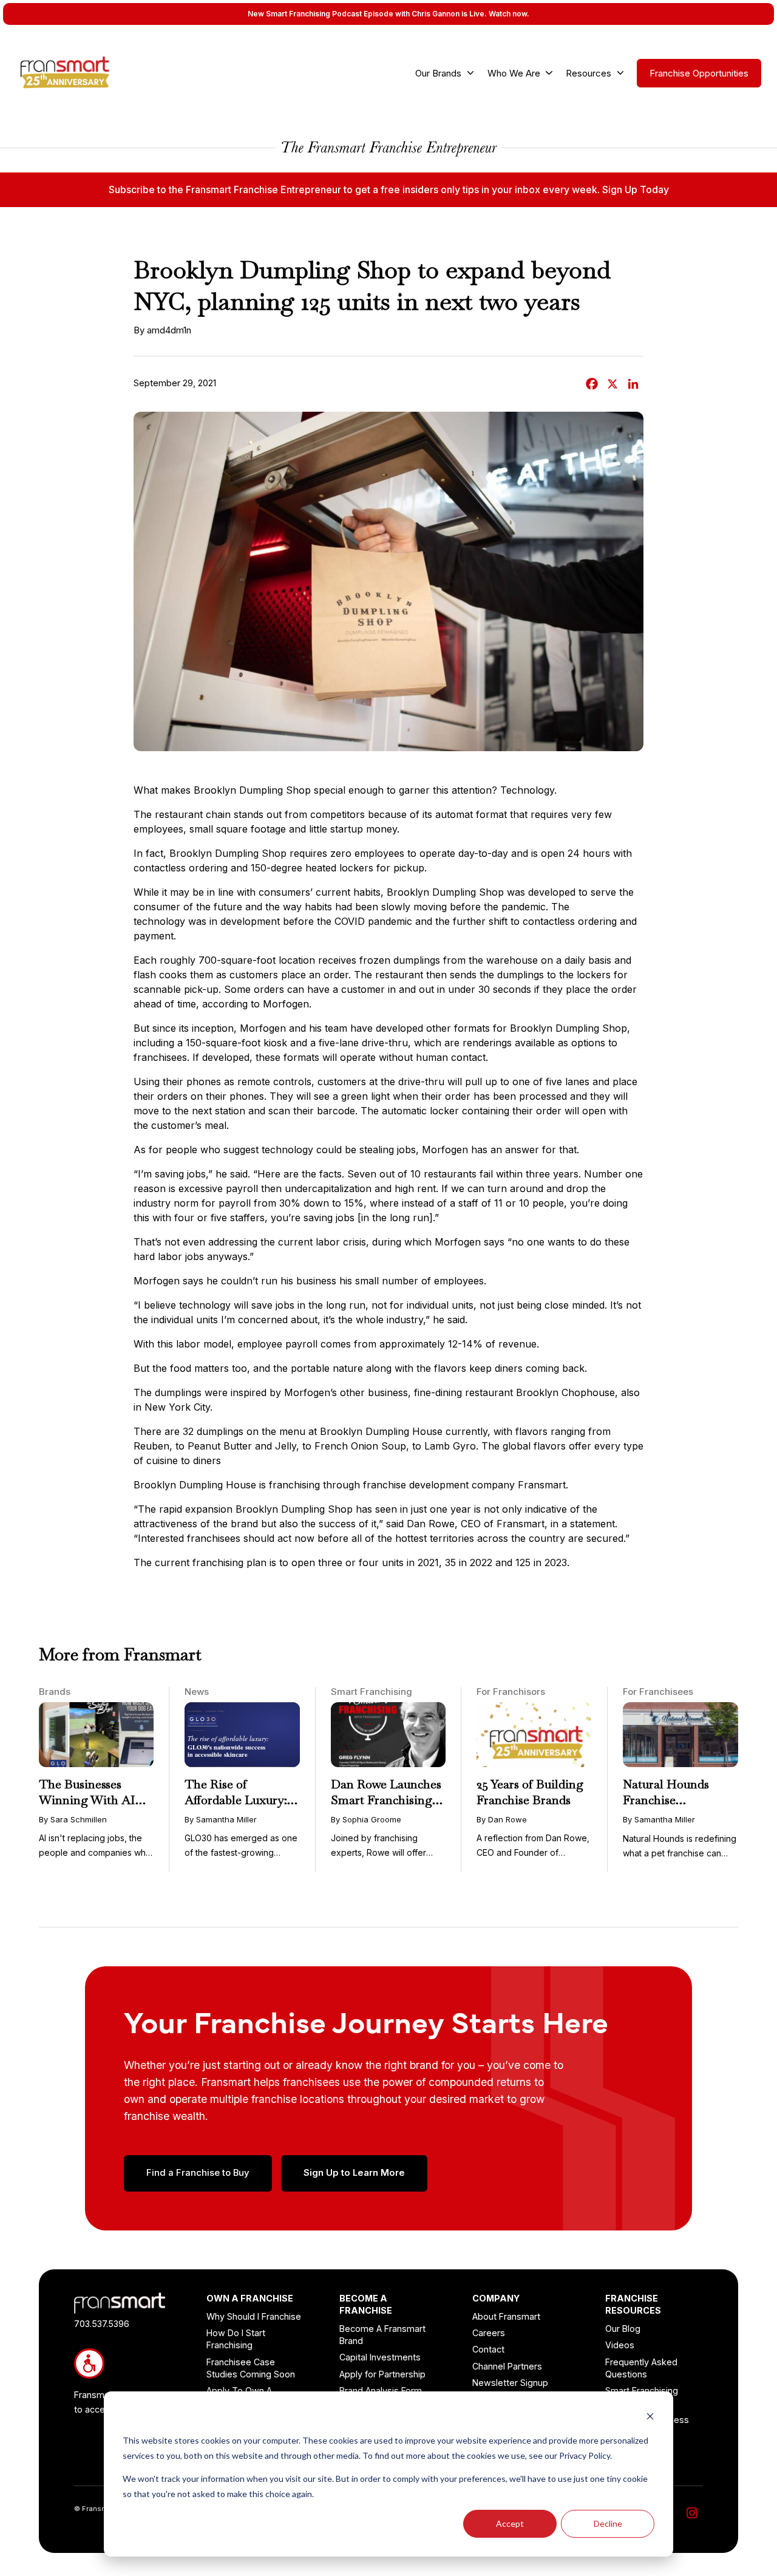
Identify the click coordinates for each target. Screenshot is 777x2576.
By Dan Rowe (502, 1819)
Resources (589, 73)
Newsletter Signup (510, 2383)
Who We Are (514, 73)
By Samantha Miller (221, 1819)
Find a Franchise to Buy (198, 2173)
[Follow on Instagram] (692, 2513)
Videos (620, 2345)
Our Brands (438, 73)
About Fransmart (506, 2316)
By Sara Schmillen (73, 1819)
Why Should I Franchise (254, 2316)
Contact (488, 2349)
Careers (489, 2333)
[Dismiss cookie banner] (650, 2418)
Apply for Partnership (382, 2374)
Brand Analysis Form (381, 2390)
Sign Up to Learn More (354, 2173)
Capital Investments (380, 2357)
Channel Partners (507, 2366)
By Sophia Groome (366, 1819)
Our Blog (623, 2329)
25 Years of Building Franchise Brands (530, 1792)
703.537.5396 (102, 2324)
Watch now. (509, 14)
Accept (510, 2523)
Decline (608, 2523)
